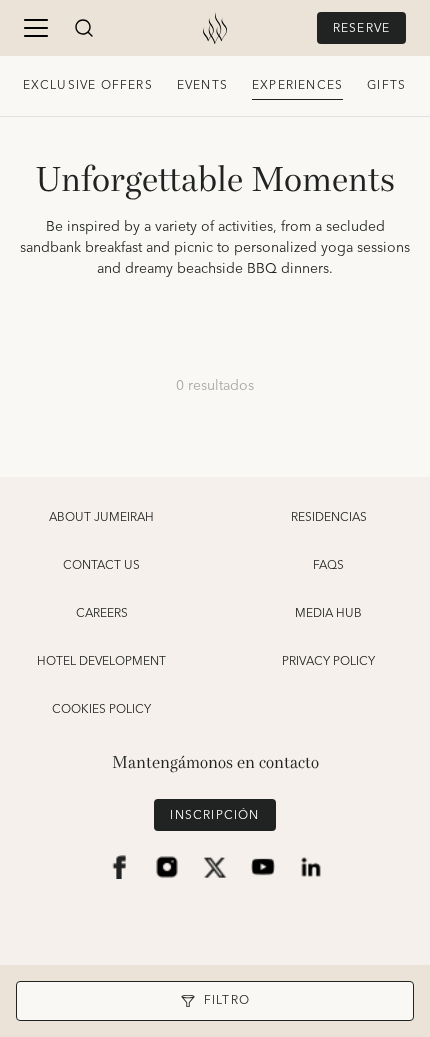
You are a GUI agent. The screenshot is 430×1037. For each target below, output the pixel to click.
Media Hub (328, 614)
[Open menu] (36, 28)
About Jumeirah (101, 518)
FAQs (328, 566)
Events (202, 85)
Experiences (297, 85)
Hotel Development (101, 662)
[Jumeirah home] (215, 28)
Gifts (386, 85)
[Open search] (84, 28)
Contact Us (101, 566)
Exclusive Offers (88, 85)
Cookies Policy (101, 710)
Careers (102, 614)
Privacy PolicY (328, 662)
